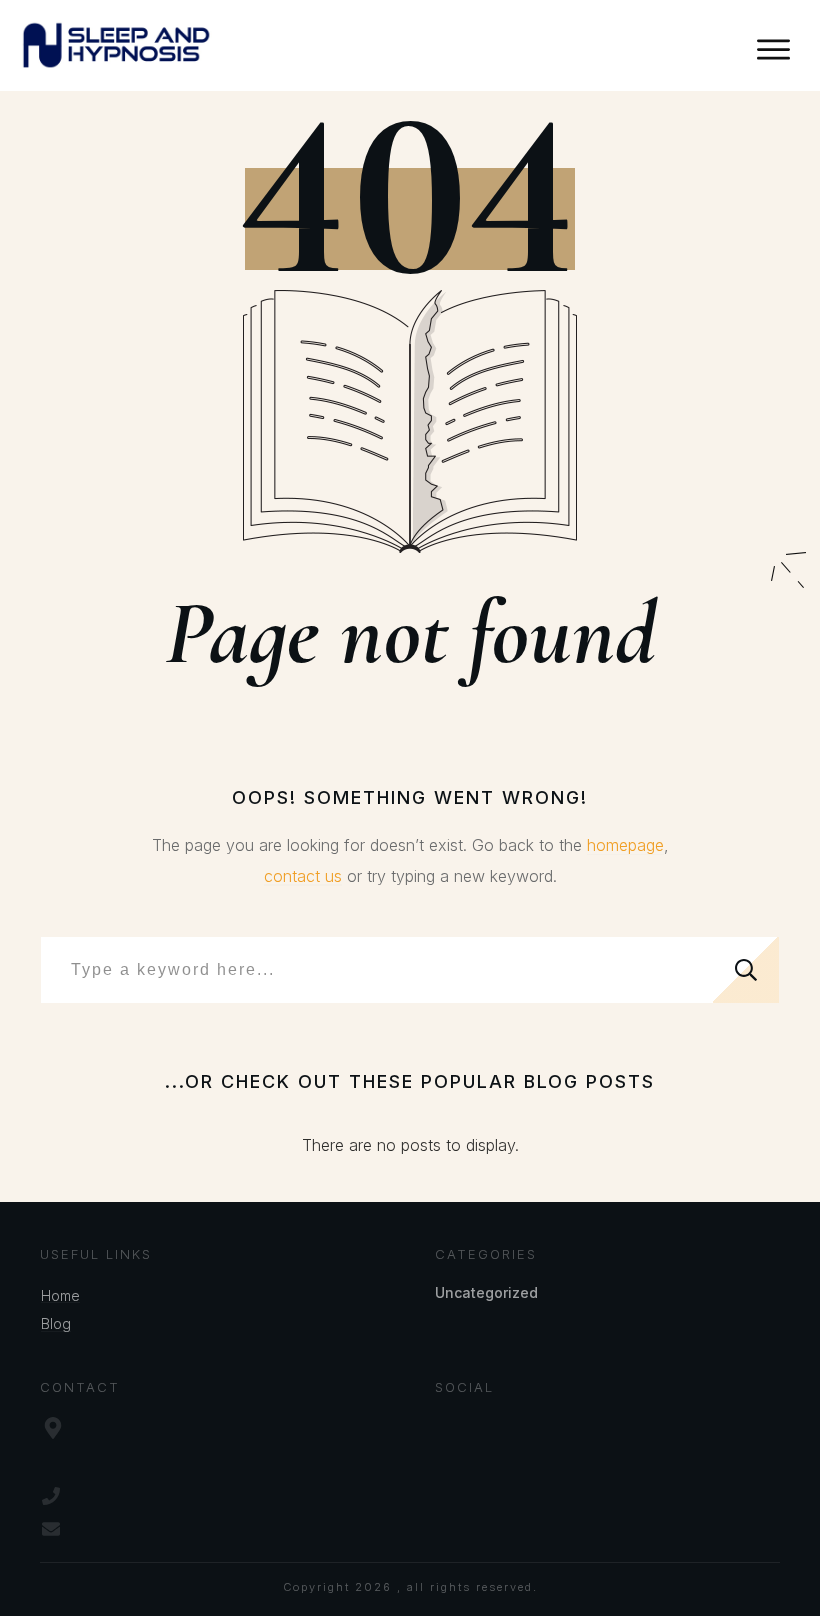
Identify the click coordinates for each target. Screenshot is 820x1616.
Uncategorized (486, 1292)
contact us (303, 876)
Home (60, 1295)
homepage (625, 845)
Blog (56, 1323)
